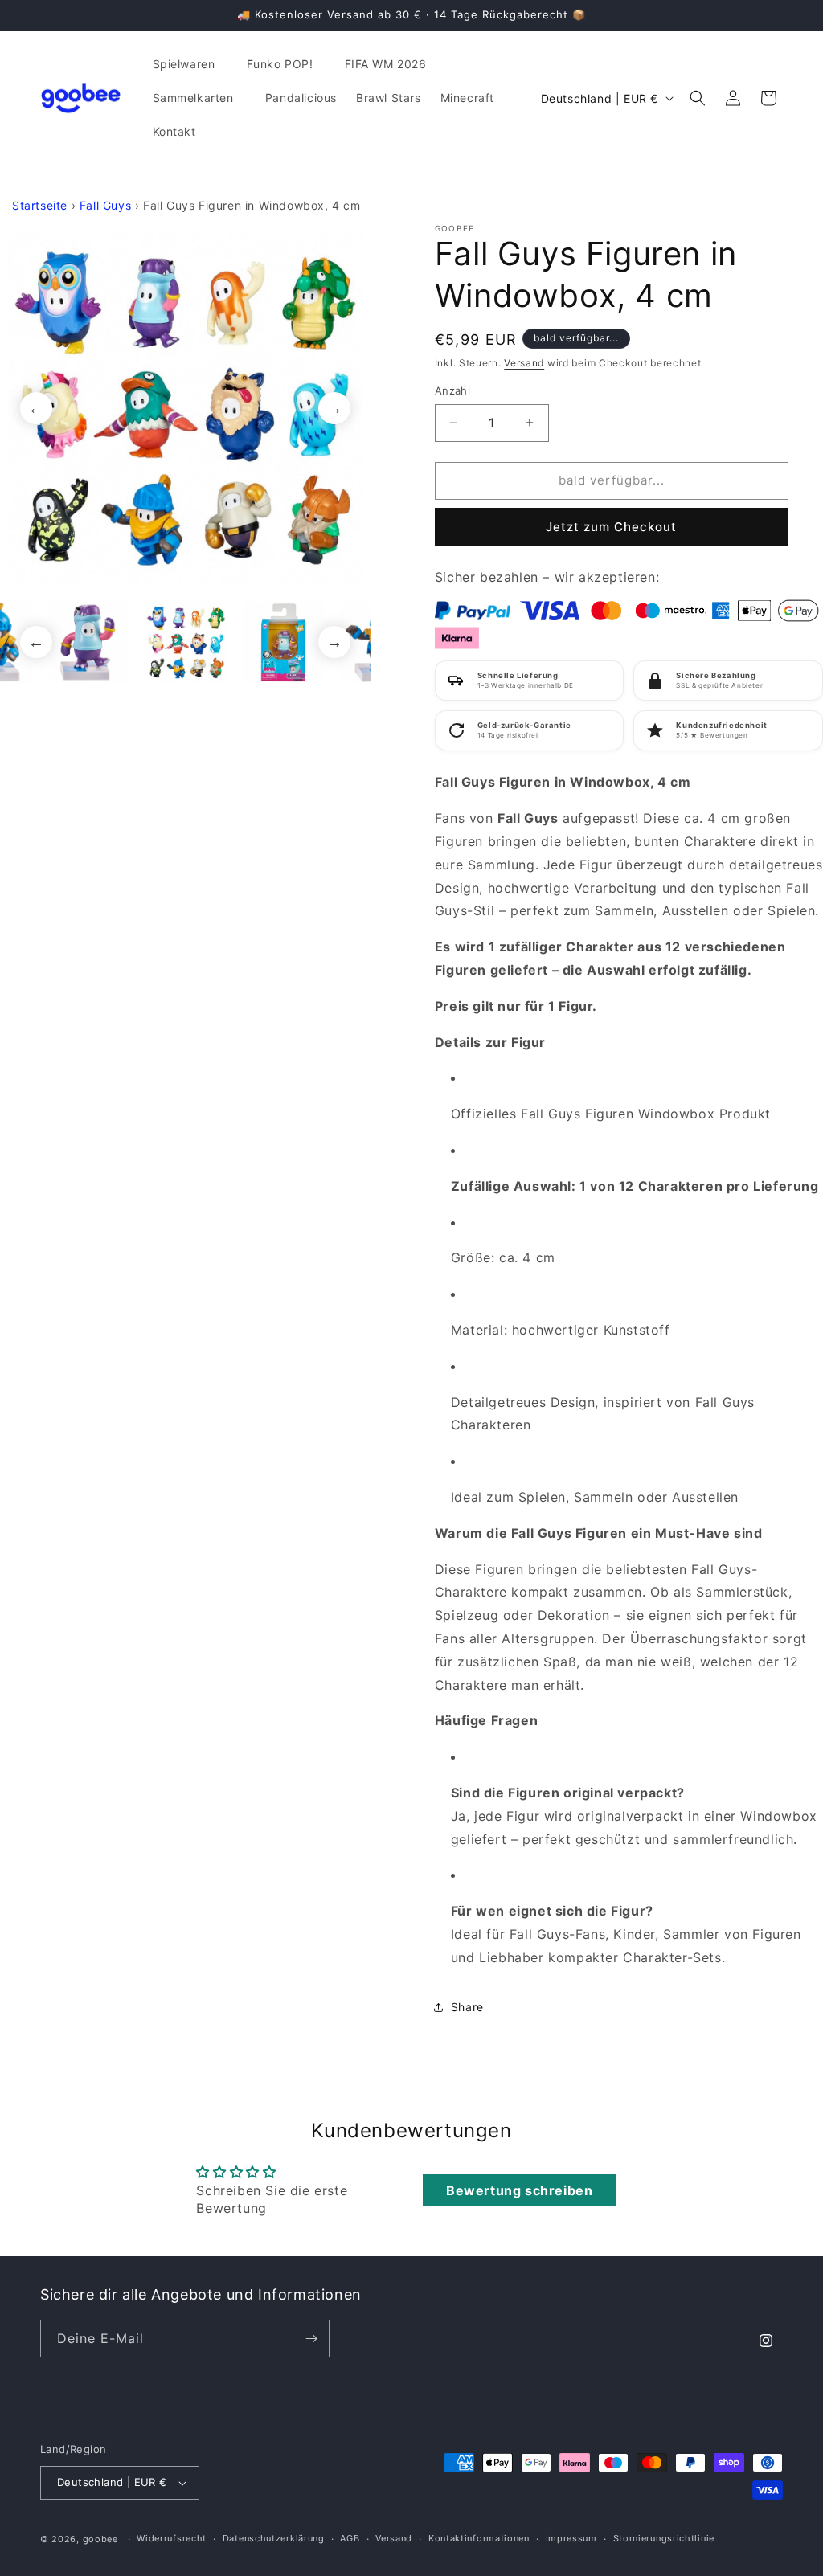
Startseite (40, 205)
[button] (190, 64)
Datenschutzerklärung (274, 2538)
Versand (524, 363)
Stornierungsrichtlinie (664, 2538)
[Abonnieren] (311, 2339)
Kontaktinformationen (479, 2538)
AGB (350, 2538)
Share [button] (467, 2007)
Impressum (571, 2538)
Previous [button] (36, 408)
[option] (185, 409)
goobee (100, 2539)
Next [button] (334, 408)
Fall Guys (105, 205)
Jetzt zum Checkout (611, 527)
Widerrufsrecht (172, 2538)
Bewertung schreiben (519, 2190)
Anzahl (452, 390)
